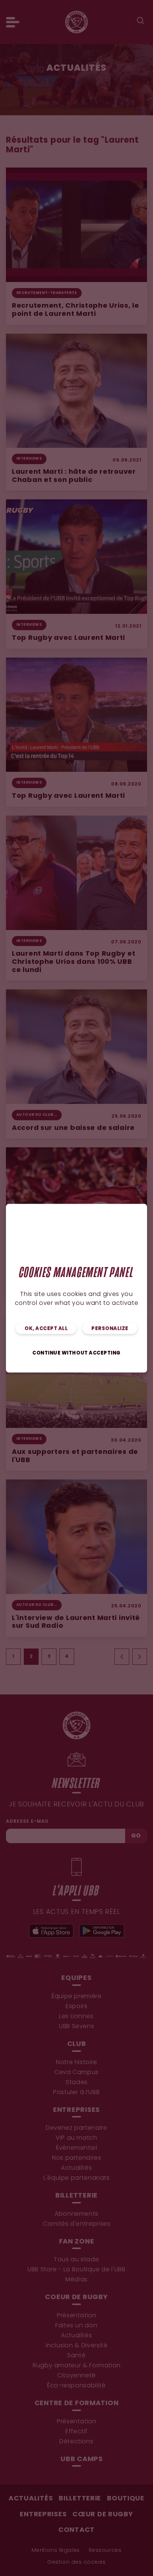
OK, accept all (46, 1328)
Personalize (110, 1328)
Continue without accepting (76, 1353)
